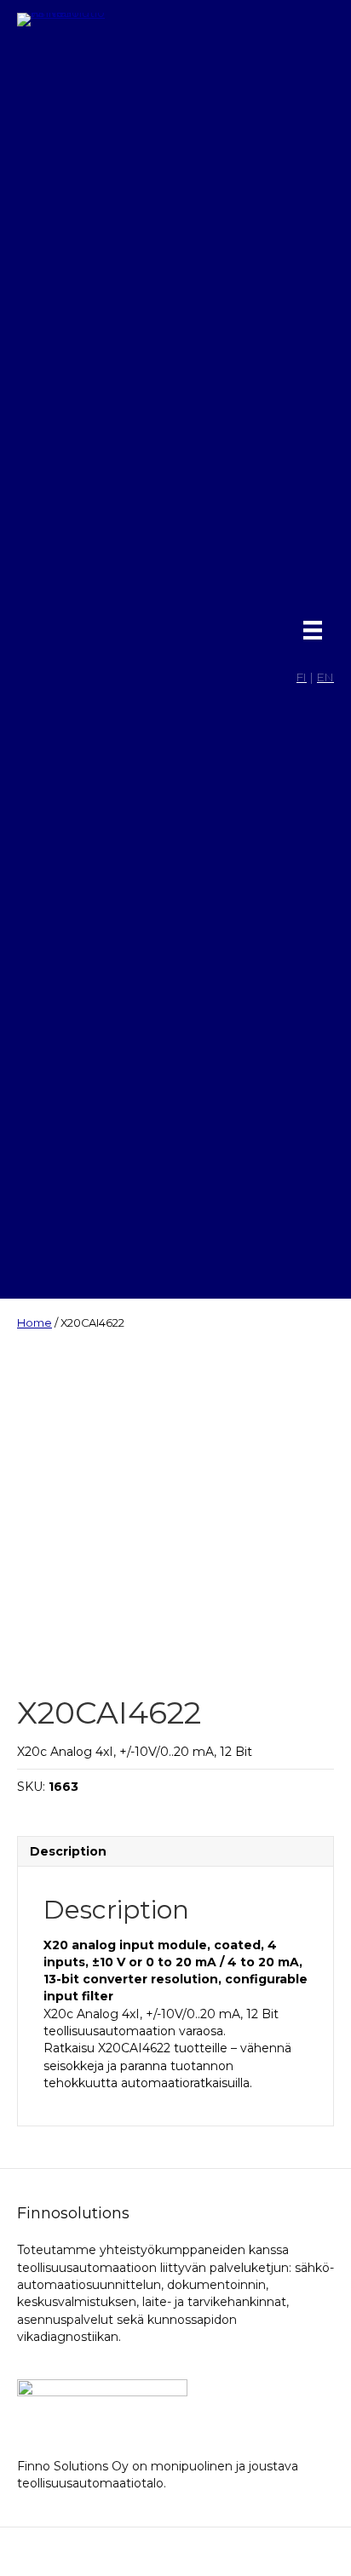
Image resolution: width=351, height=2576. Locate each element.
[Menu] (313, 630)
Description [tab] (68, 1851)
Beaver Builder (268, 2552)
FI (302, 677)
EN (325, 677)
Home (35, 1323)
